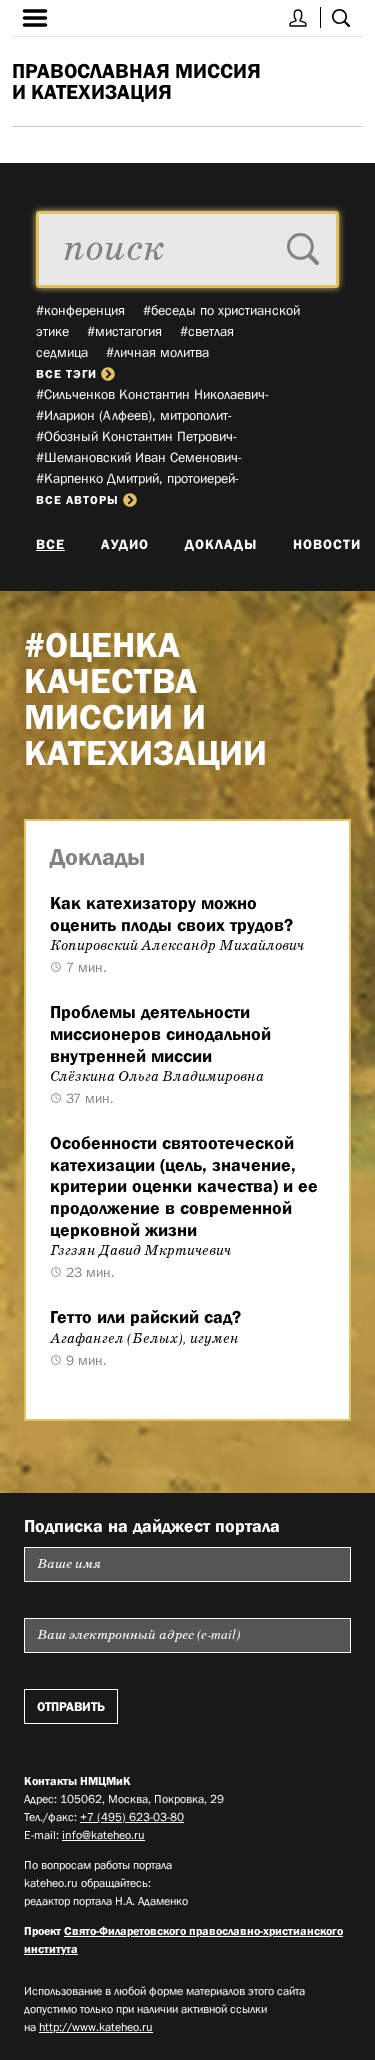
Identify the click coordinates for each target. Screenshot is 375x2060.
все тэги (66, 374)
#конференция (80, 310)
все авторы (77, 500)
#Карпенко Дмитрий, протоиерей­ (137, 478)
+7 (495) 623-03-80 (132, 1817)
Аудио (125, 544)
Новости (327, 544)
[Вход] (298, 17)
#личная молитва (157, 352)
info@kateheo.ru (103, 1835)
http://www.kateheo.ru (96, 2027)
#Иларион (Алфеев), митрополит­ (134, 415)
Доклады (221, 544)
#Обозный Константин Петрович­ (136, 436)
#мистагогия (124, 331)
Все (50, 544)
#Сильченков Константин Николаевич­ (152, 394)
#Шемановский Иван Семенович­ (139, 457)
